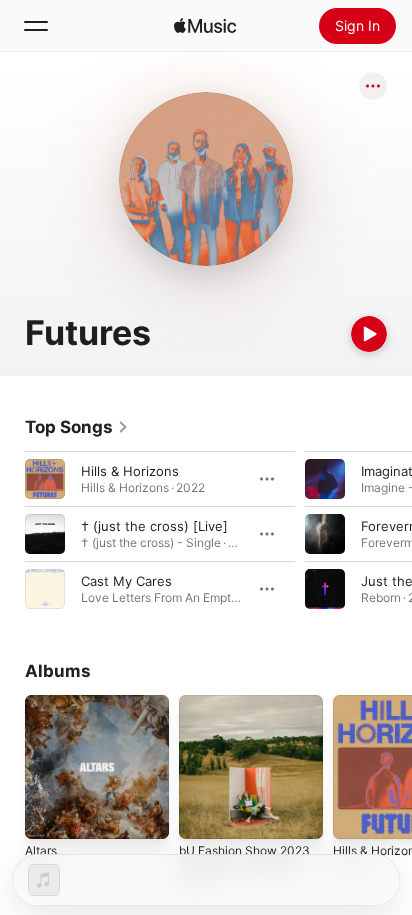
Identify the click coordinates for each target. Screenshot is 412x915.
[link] (77, 427)
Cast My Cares (126, 581)
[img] (205, 26)
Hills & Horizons (130, 471)
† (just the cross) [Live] (154, 526)
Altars (41, 850)
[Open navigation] (36, 26)
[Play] (369, 334)
